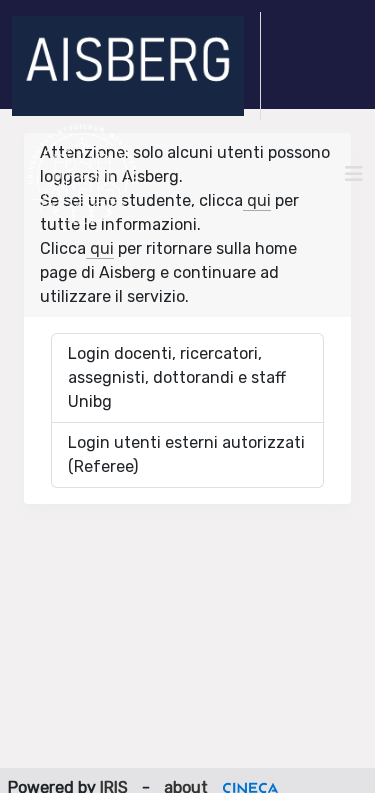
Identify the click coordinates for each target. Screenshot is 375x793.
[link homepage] (136, 66)
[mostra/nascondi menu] (354, 174)
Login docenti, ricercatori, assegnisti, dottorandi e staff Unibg (177, 377)
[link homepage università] (82, 174)
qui (257, 200)
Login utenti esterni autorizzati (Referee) (186, 454)
